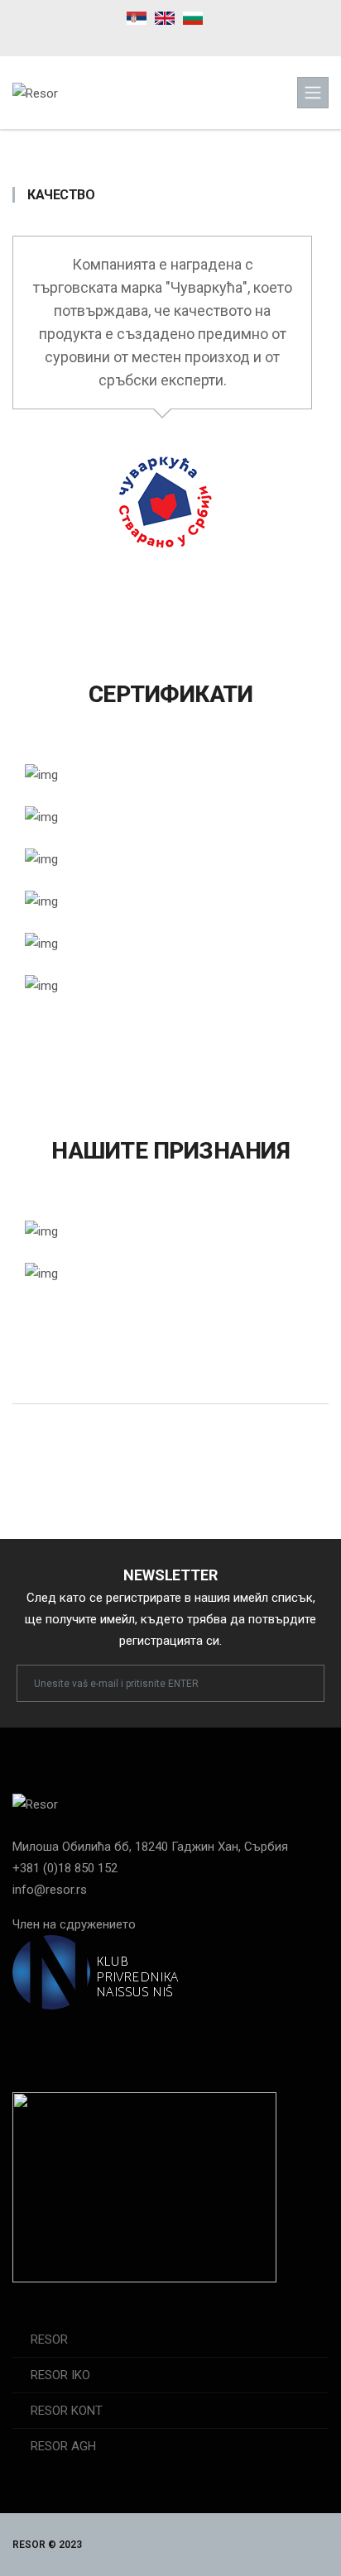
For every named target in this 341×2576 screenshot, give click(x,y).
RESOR (49, 2339)
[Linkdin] (218, 39)
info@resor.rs (50, 1890)
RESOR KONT (67, 2411)
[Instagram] (156, 39)
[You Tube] (188, 39)
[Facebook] (125, 39)
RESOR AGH (63, 2446)
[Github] (122, 2038)
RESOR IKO (60, 2375)
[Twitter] (87, 2038)
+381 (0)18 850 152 (65, 1868)
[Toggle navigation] (313, 93)
